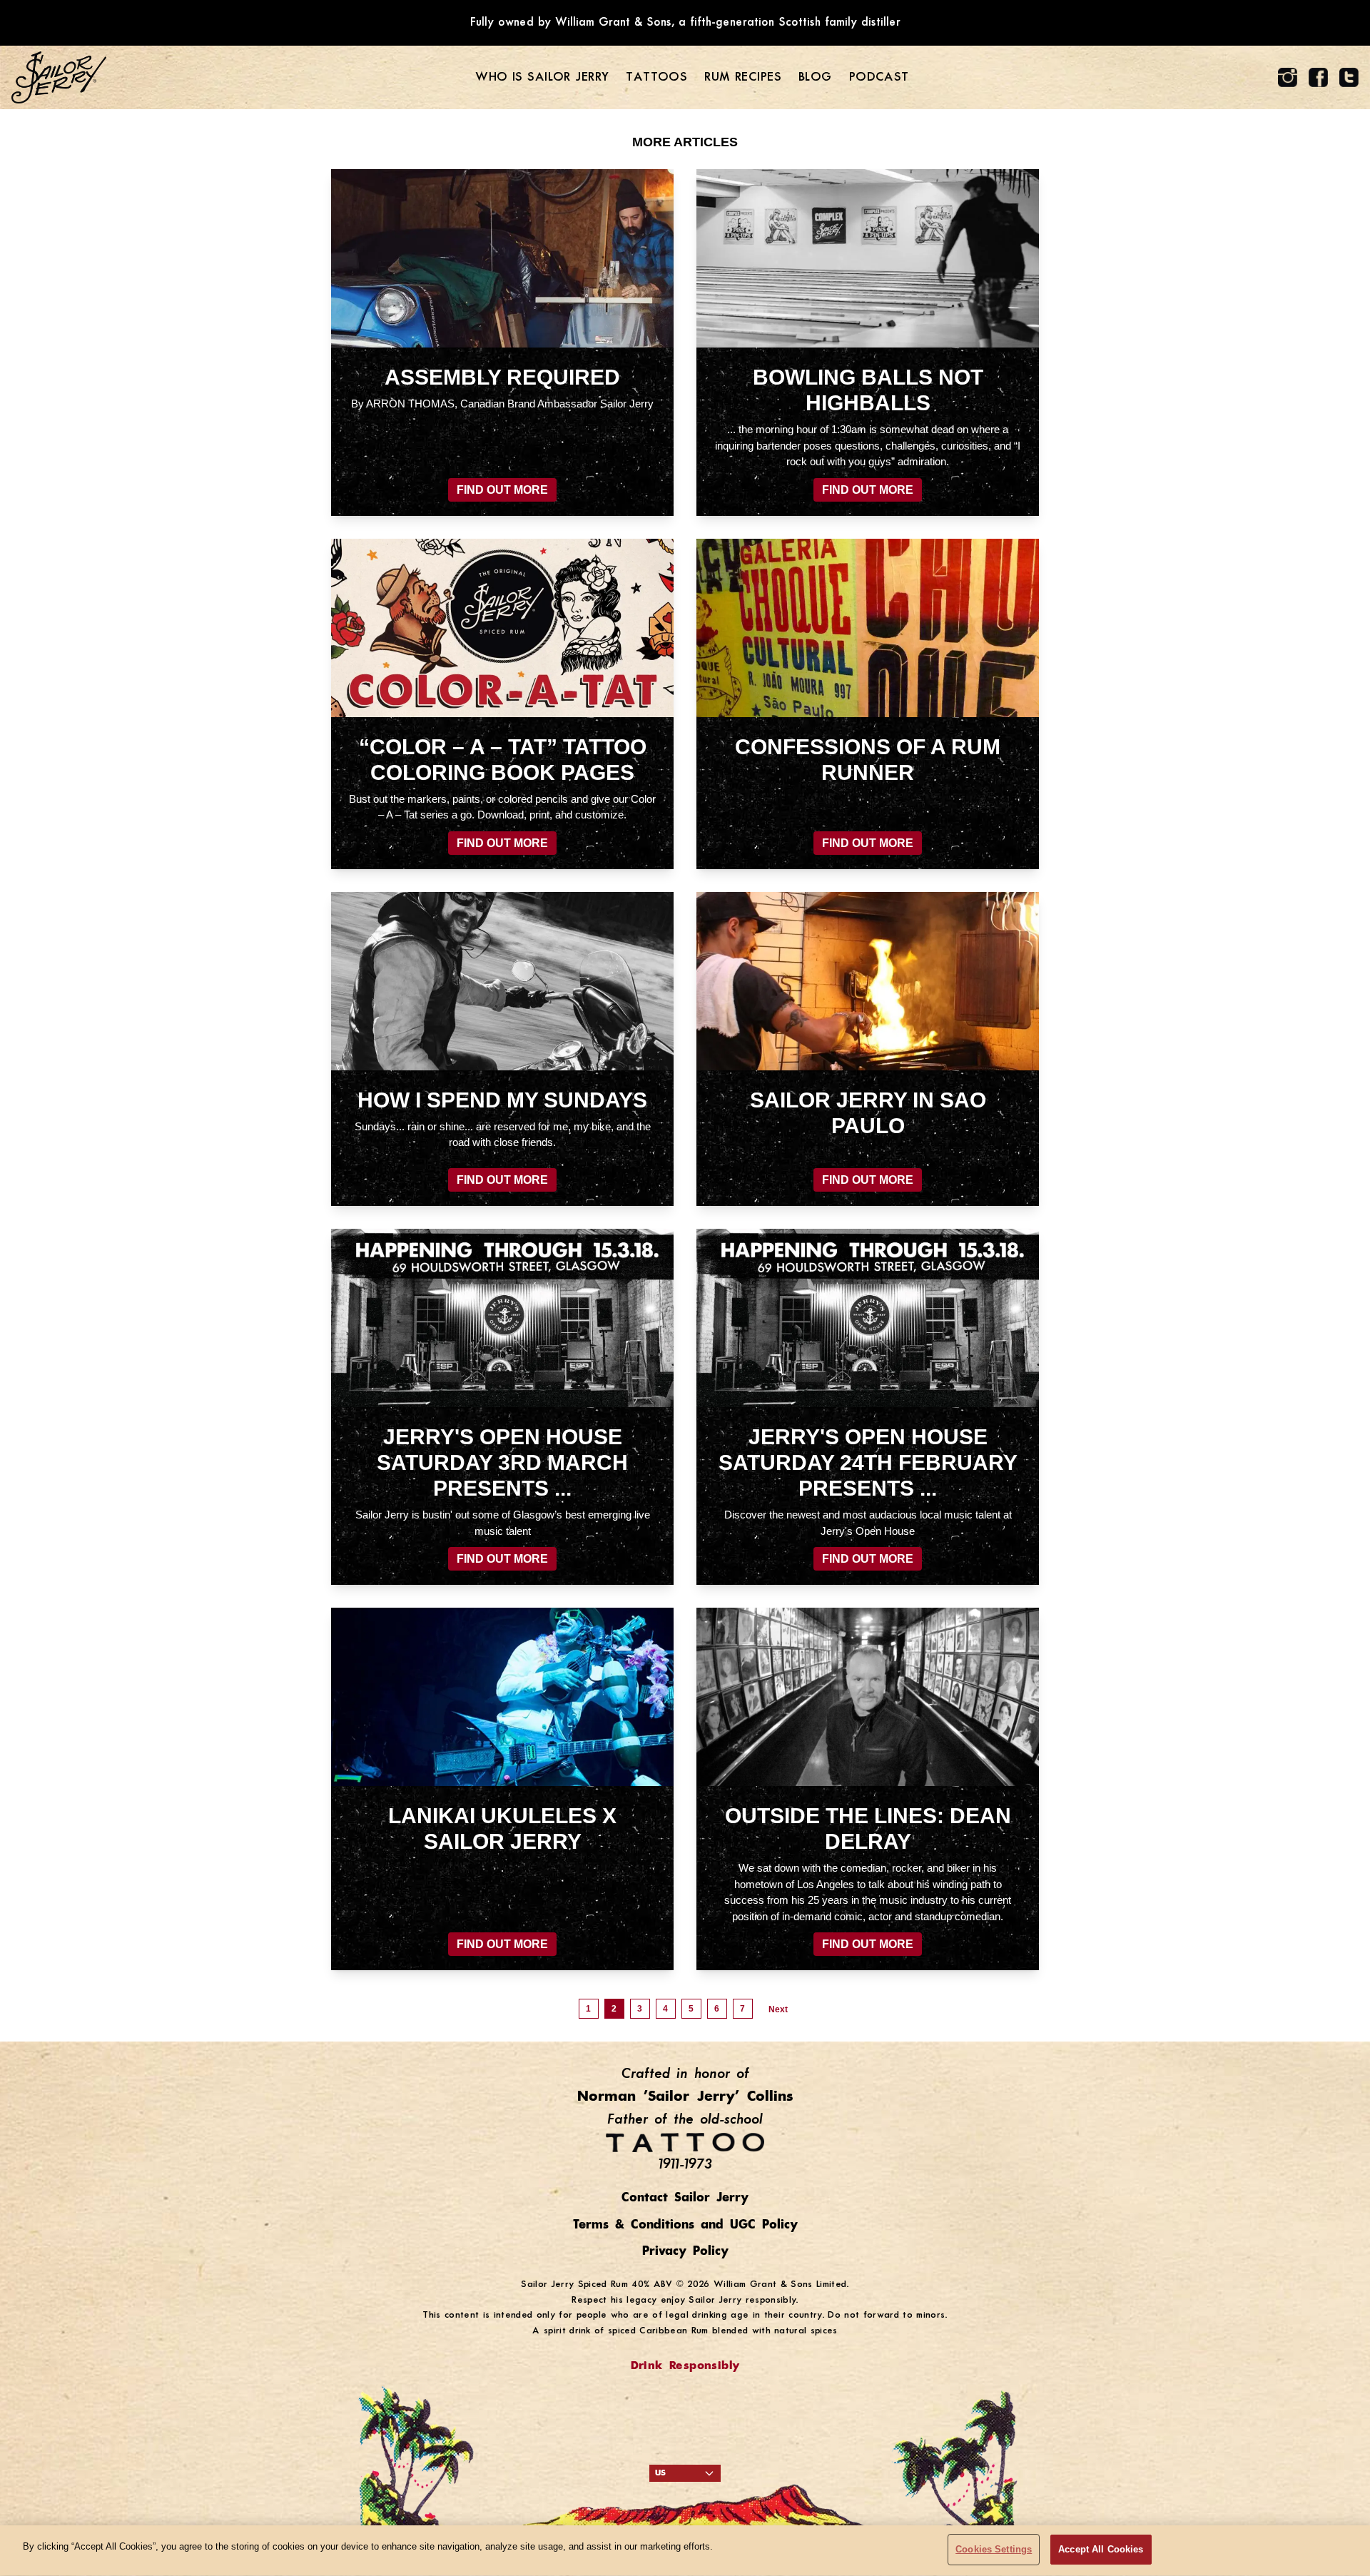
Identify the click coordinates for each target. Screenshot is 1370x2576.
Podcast (879, 77)
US (660, 2473)
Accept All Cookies (1101, 2549)
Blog (815, 77)
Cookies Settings (994, 2549)
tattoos (656, 77)
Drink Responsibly (685, 2366)
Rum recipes (743, 77)
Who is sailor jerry (542, 77)
